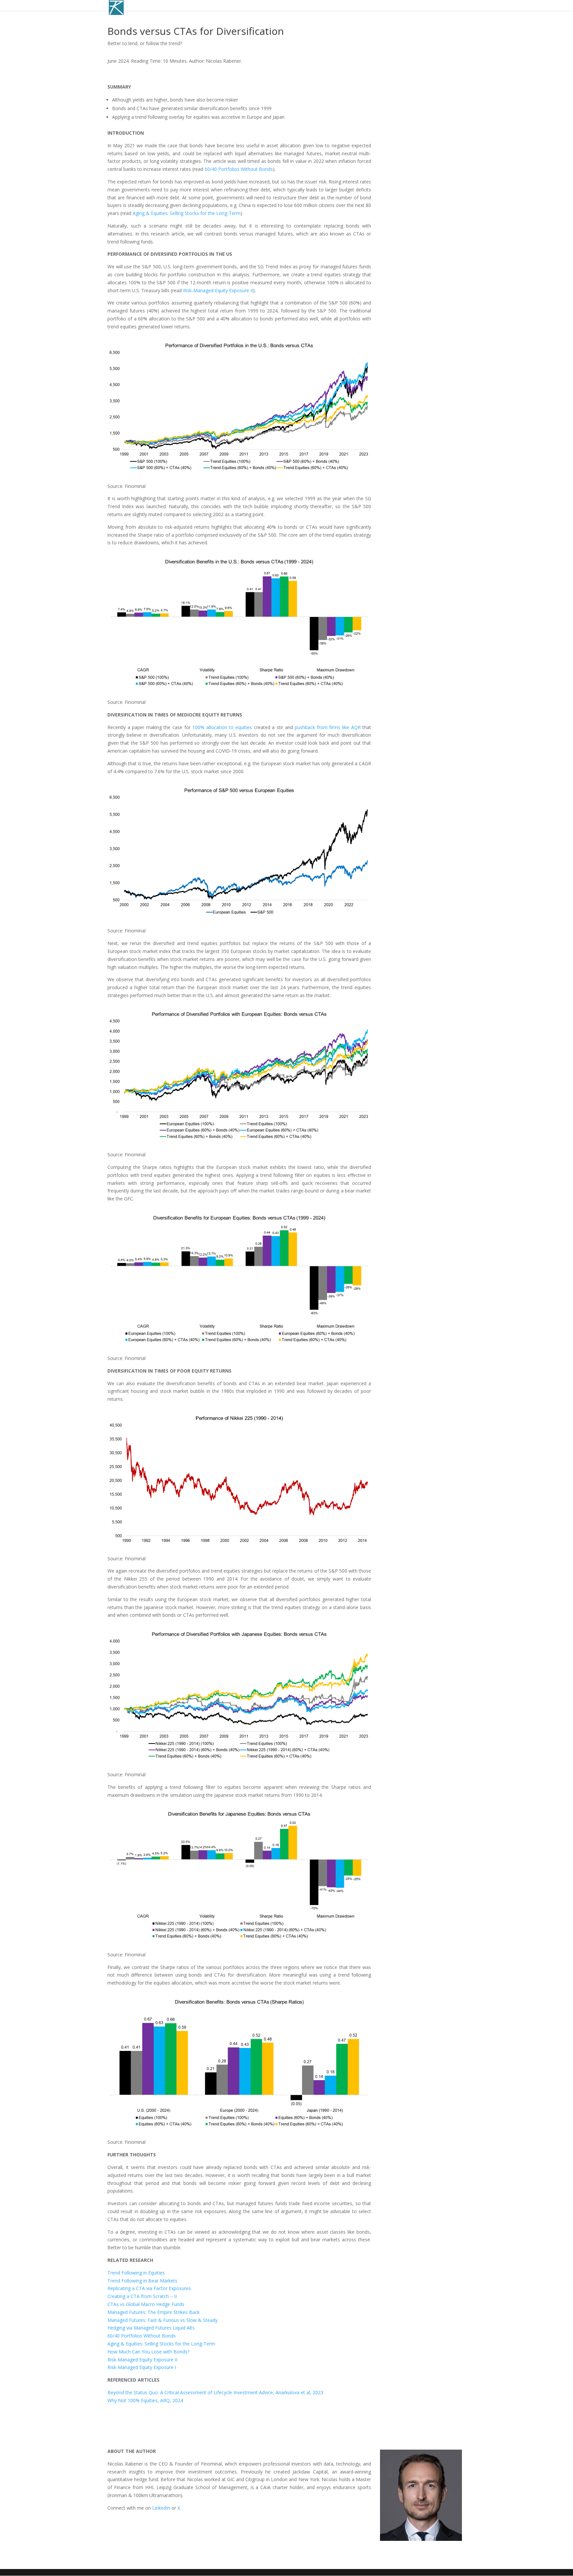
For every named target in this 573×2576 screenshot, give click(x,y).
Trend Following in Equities (136, 2273)
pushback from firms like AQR (328, 727)
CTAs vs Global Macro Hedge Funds (146, 2304)
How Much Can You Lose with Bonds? (148, 2352)
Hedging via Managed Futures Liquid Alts (151, 2328)
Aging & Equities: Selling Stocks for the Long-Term (187, 213)
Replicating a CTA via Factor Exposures (149, 2288)
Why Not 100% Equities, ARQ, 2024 (145, 2400)
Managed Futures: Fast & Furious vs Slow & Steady (162, 2320)
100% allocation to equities (222, 727)
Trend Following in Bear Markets (142, 2281)
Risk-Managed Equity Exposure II (218, 290)
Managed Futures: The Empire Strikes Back (154, 2312)
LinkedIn (161, 2508)
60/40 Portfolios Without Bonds (239, 169)
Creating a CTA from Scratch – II (142, 2296)
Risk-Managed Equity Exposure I (142, 2367)
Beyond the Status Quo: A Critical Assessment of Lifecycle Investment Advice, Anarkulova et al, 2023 (215, 2392)
